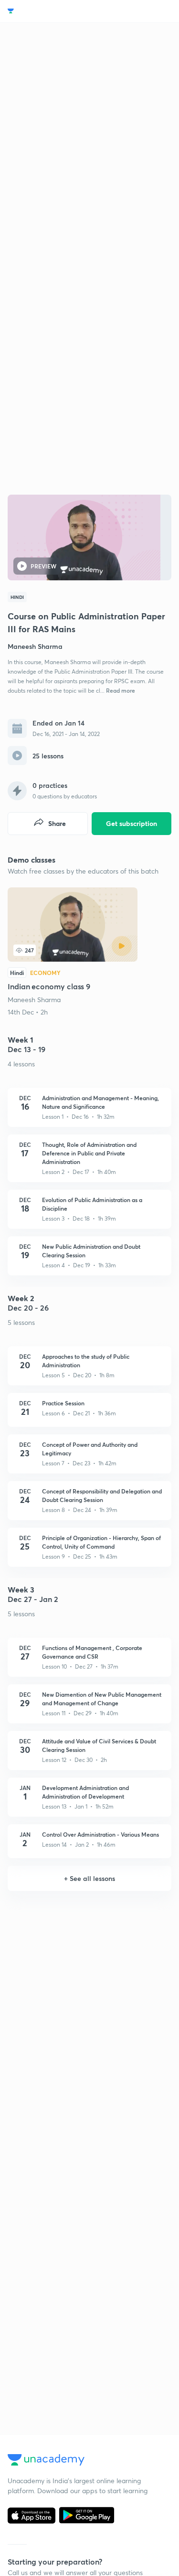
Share (57, 823)
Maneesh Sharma (34, 1000)
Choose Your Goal (49, 11)
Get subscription (132, 823)
